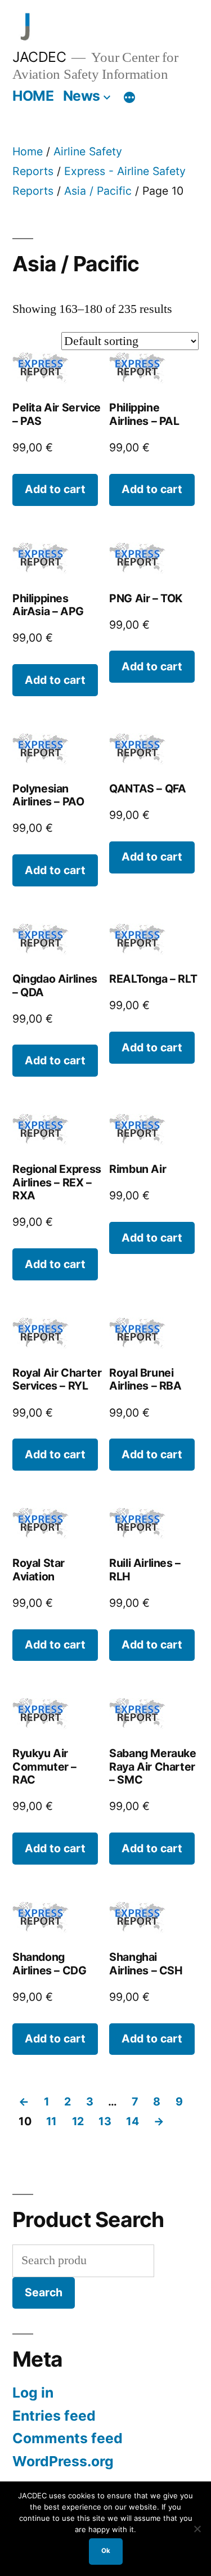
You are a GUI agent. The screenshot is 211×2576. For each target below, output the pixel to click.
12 (78, 2121)
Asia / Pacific (98, 191)
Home (28, 151)
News (82, 96)
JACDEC (39, 57)
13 (105, 2121)
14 (132, 2121)
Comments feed (68, 2438)
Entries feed (54, 2416)
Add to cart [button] (55, 489)
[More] (129, 98)
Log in (33, 2393)
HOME (33, 96)
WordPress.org (63, 2461)
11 (51, 2121)
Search (44, 2292)
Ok (106, 2551)
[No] (197, 2529)
